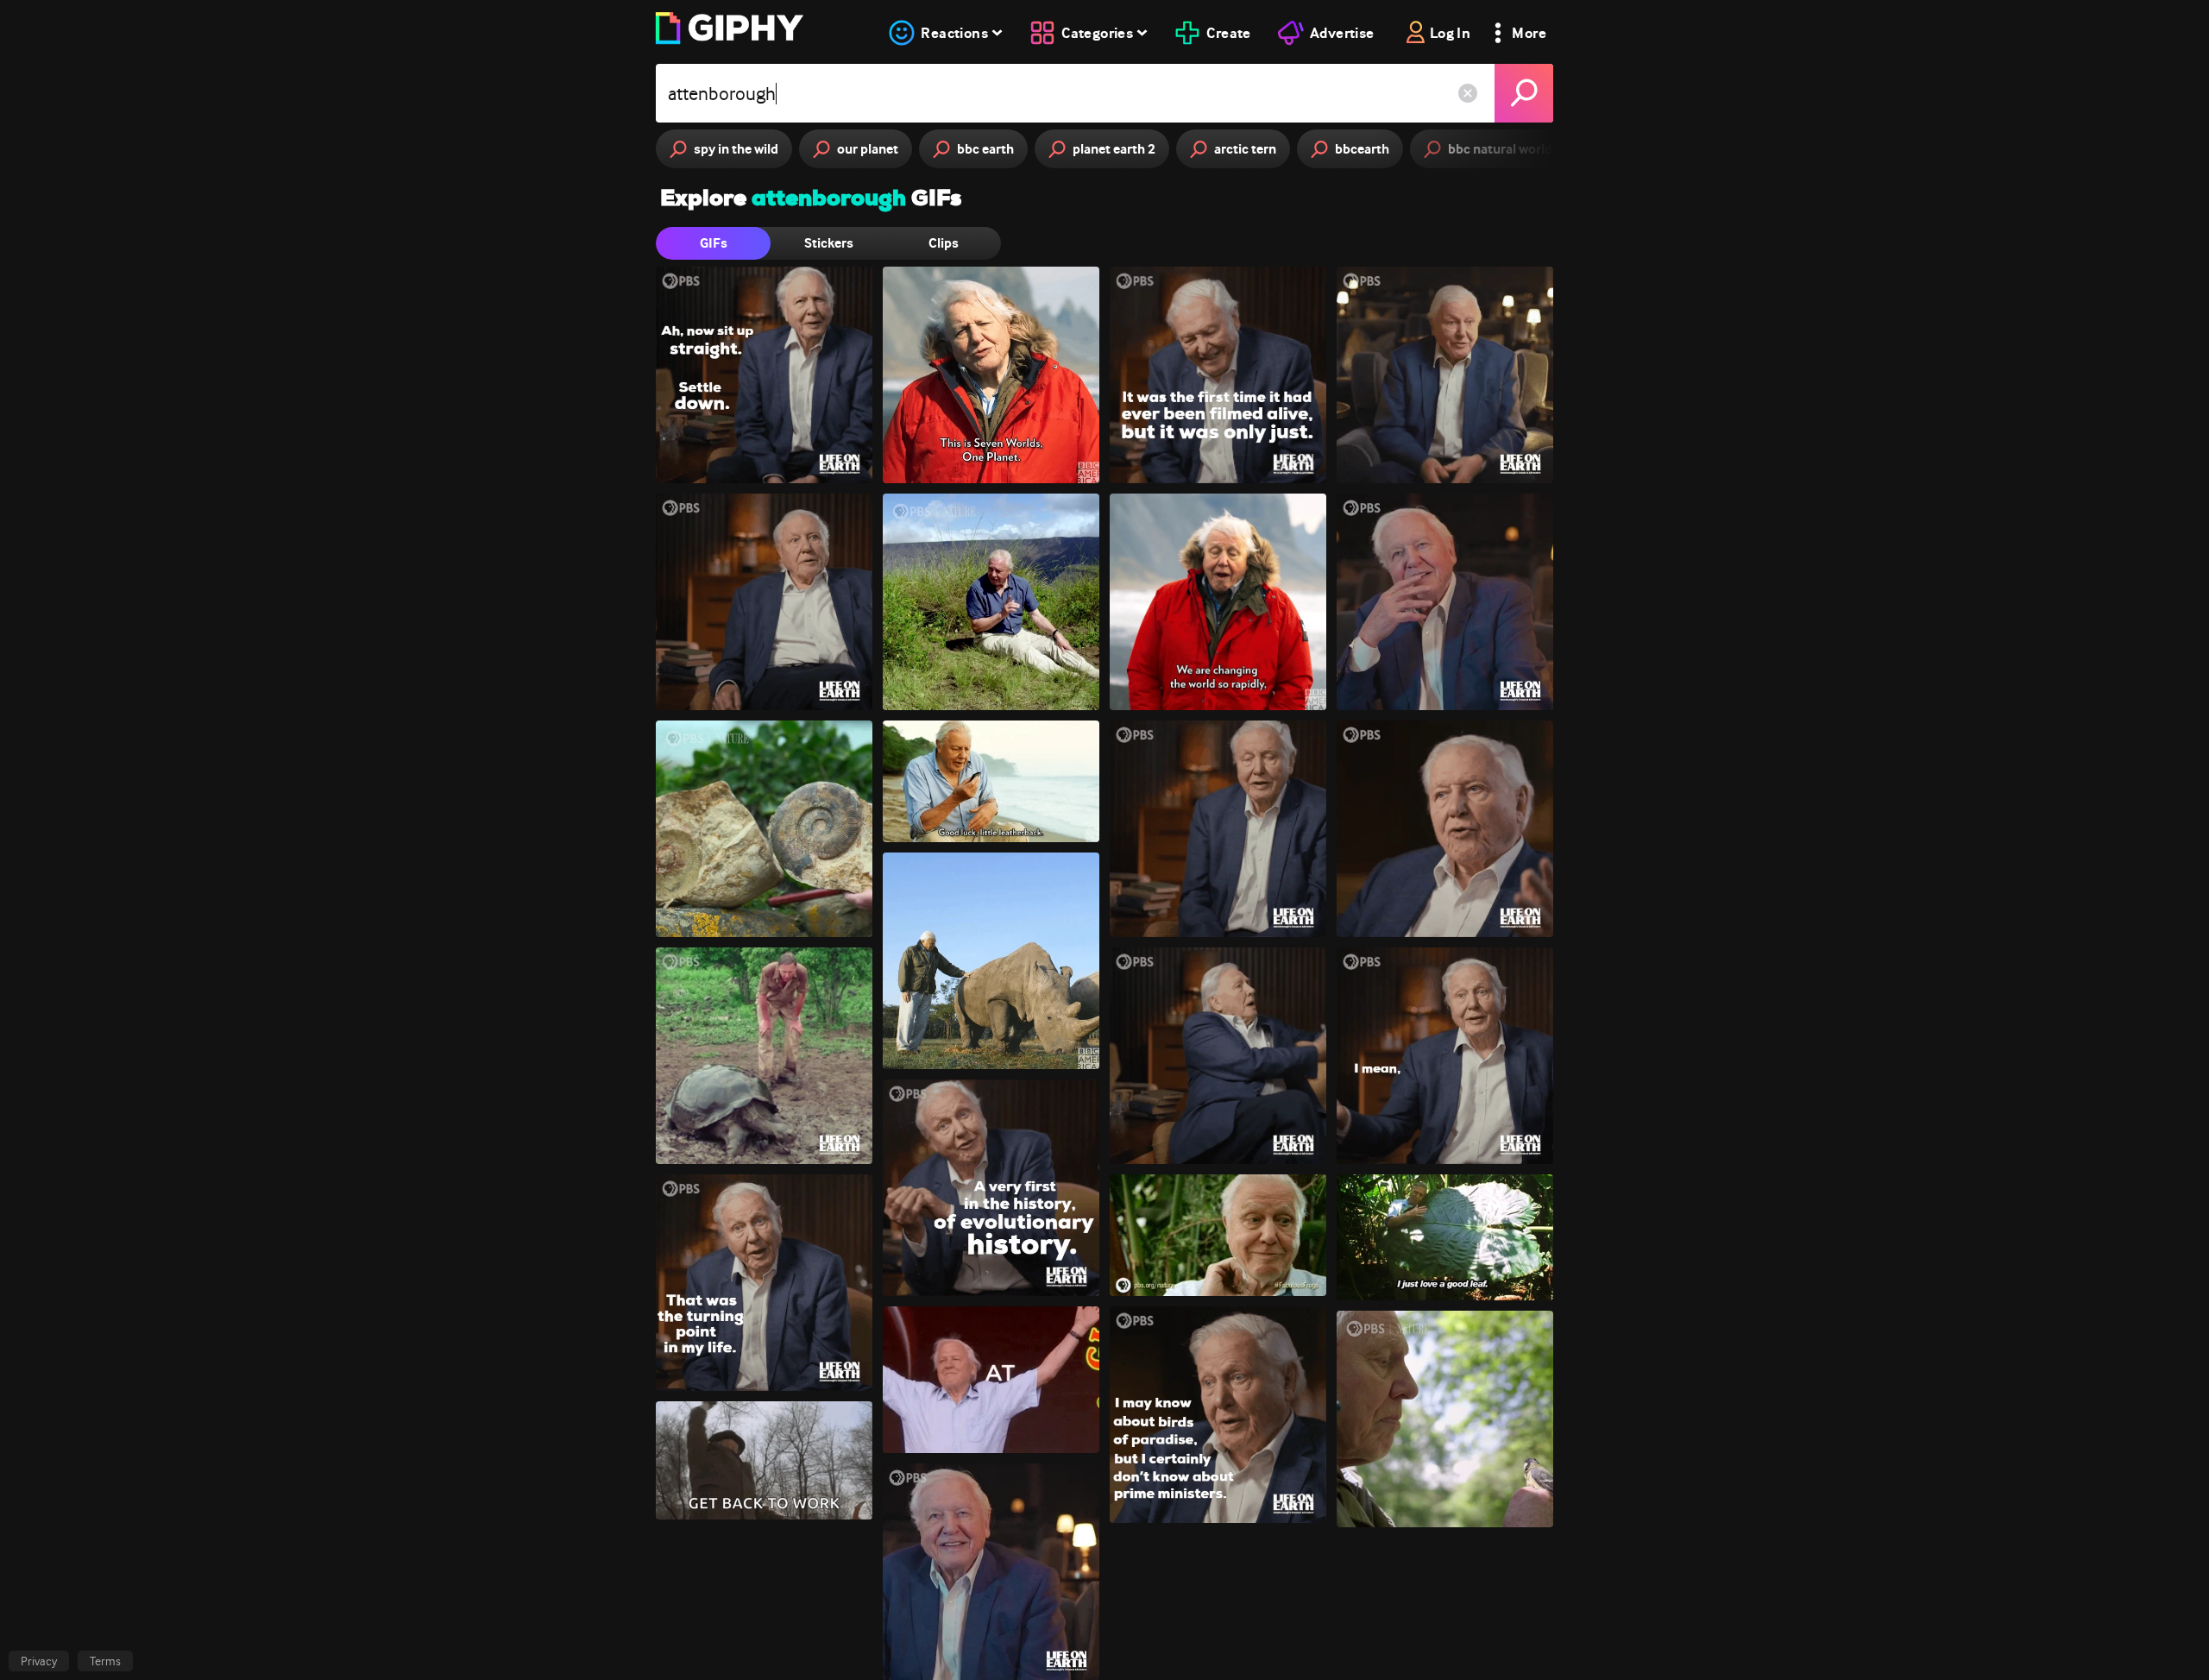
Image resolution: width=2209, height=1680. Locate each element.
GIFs (714, 243)
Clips (944, 243)
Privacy (39, 1661)
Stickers (829, 243)
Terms (105, 1661)
